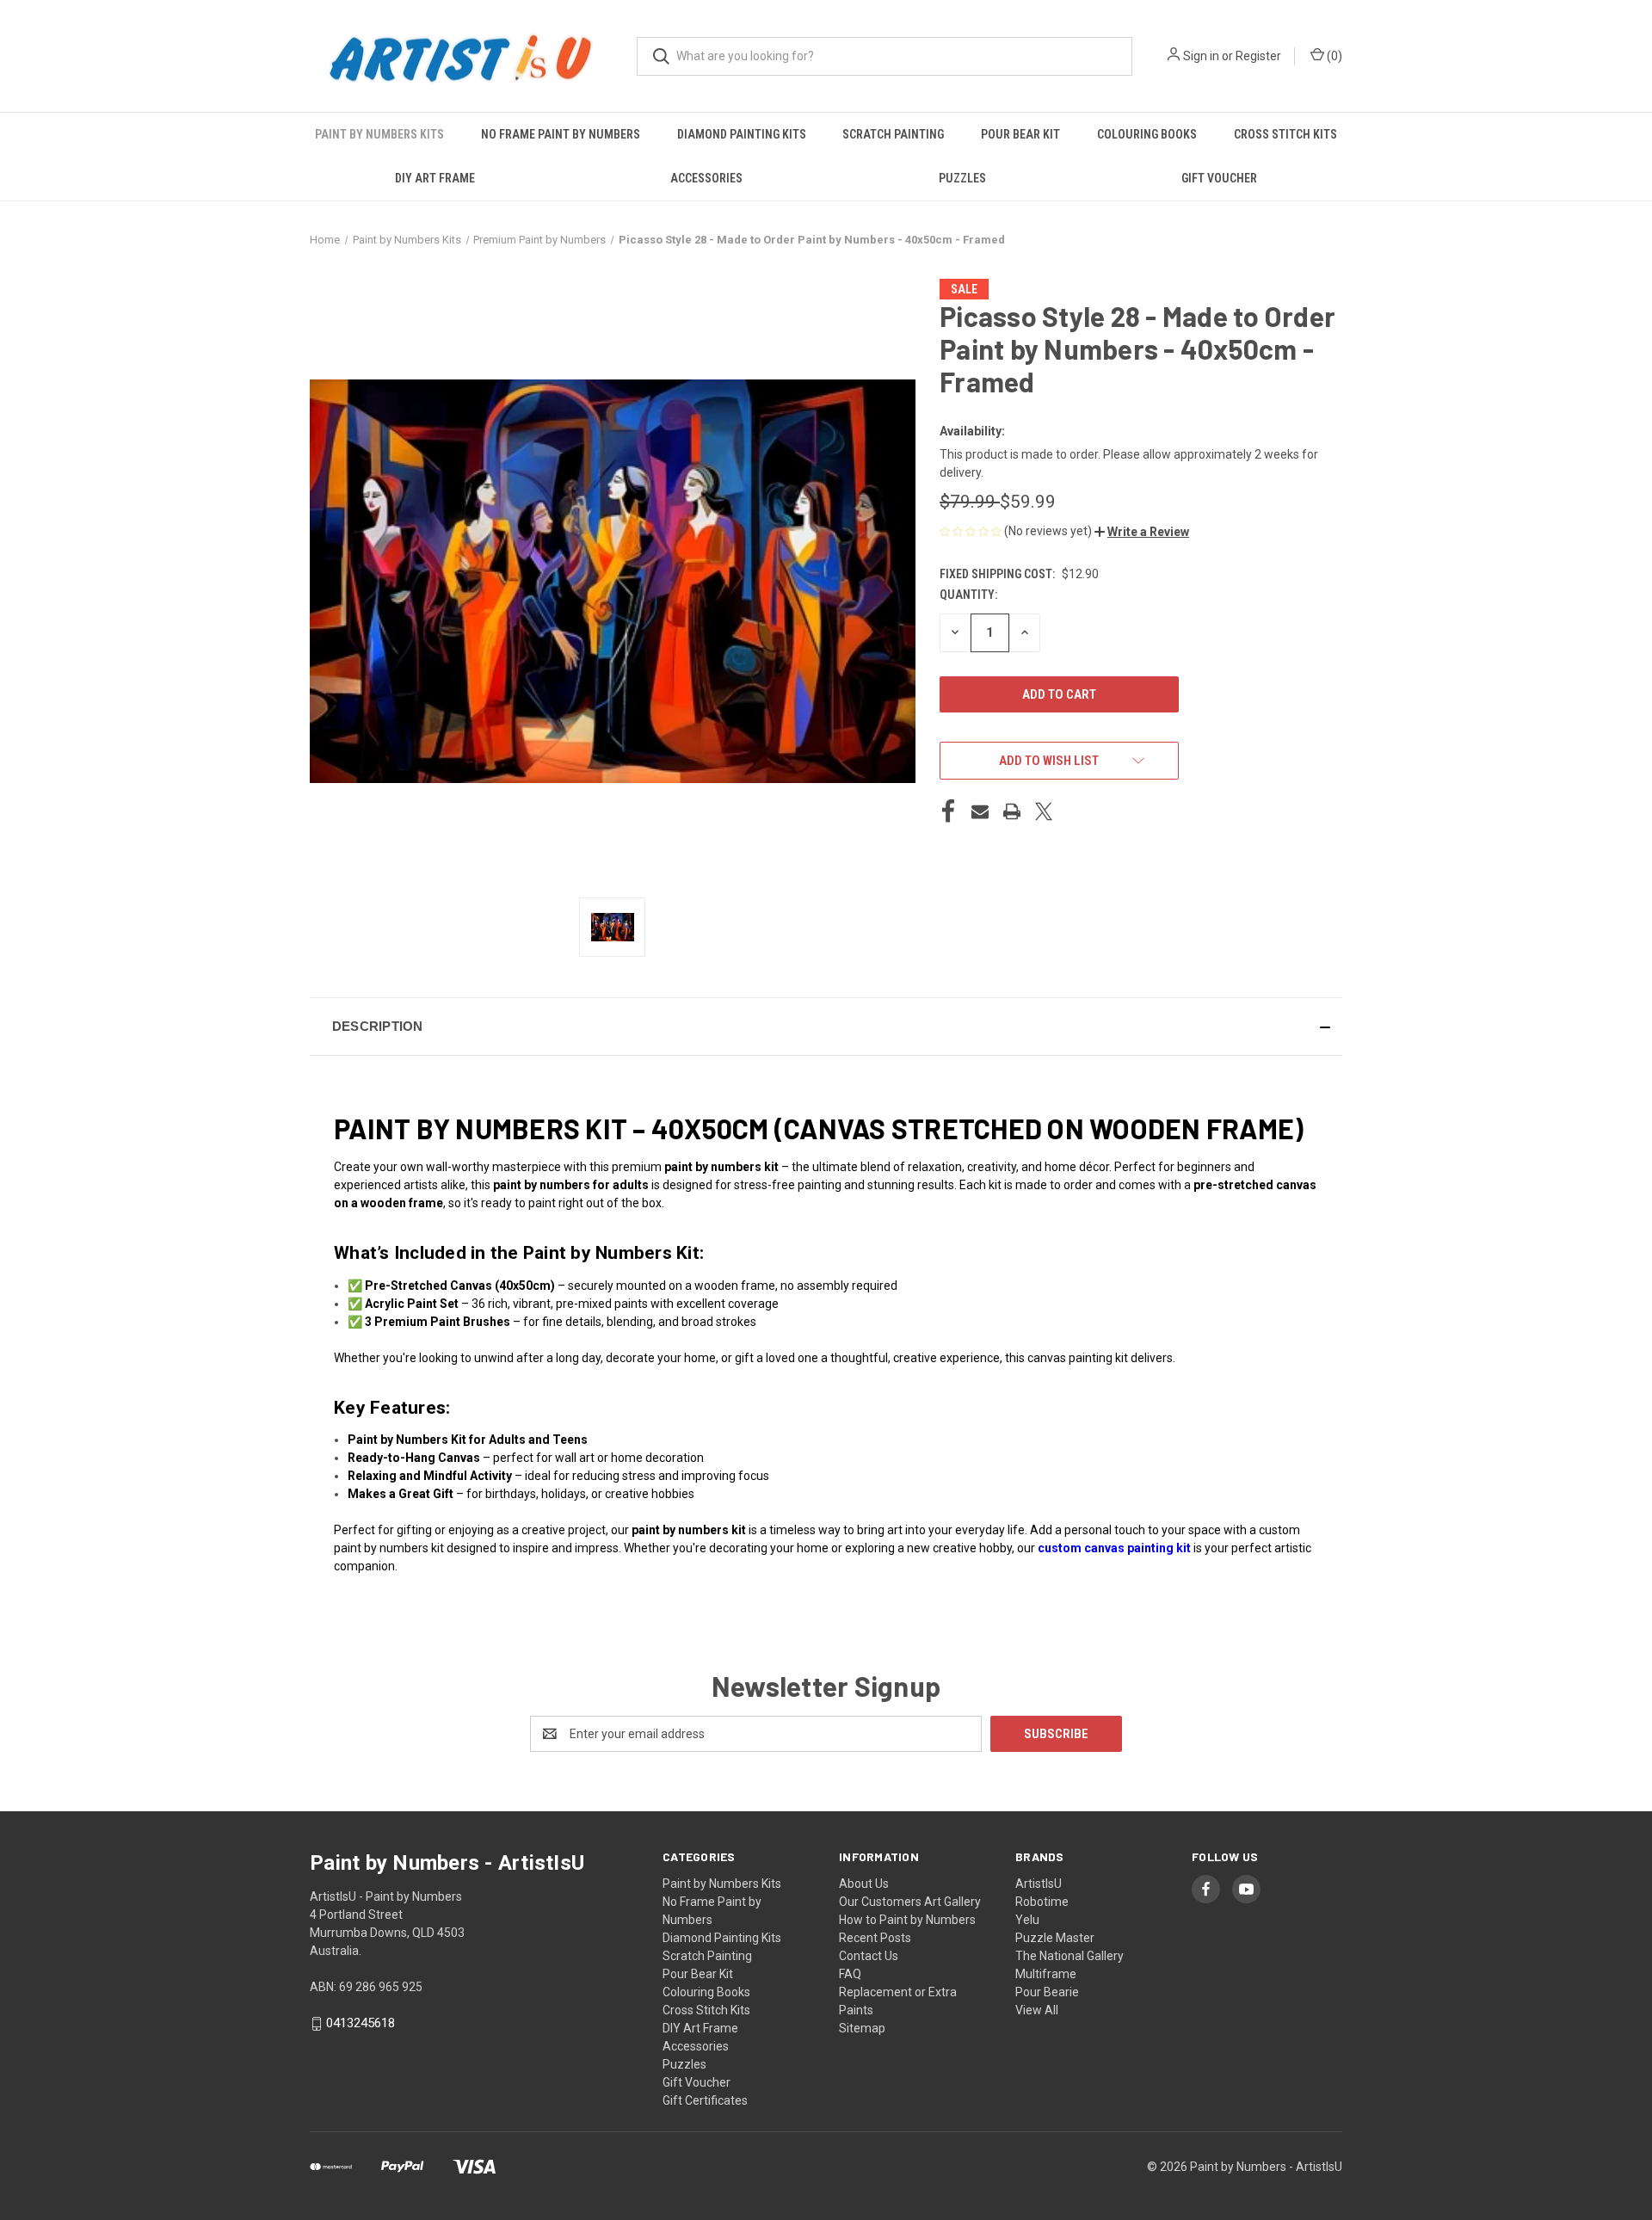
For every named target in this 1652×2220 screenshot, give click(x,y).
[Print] (1012, 811)
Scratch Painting (893, 134)
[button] (1142, 532)
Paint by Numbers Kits (379, 134)
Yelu (1027, 1920)
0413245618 (361, 2023)
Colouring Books (1147, 134)
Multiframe (1046, 1974)
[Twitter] (1044, 811)
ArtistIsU (1039, 1884)
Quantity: (968, 595)
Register (1258, 56)
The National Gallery (1069, 1956)
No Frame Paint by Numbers (561, 134)
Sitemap (862, 2028)
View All (1037, 2010)
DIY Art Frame (435, 178)
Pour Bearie (1047, 1992)
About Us (864, 1884)
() (1333, 56)
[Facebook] (948, 811)
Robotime (1042, 1902)
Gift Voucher (1219, 178)
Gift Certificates (705, 2100)
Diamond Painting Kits (742, 134)
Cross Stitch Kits (1285, 134)
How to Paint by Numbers (907, 1920)
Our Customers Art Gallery (910, 1902)
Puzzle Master (1055, 1938)
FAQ (850, 1974)
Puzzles (962, 178)
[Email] (980, 811)
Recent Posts (875, 1938)
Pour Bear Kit (1020, 134)
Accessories (706, 178)
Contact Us (869, 1956)
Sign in (1201, 56)
